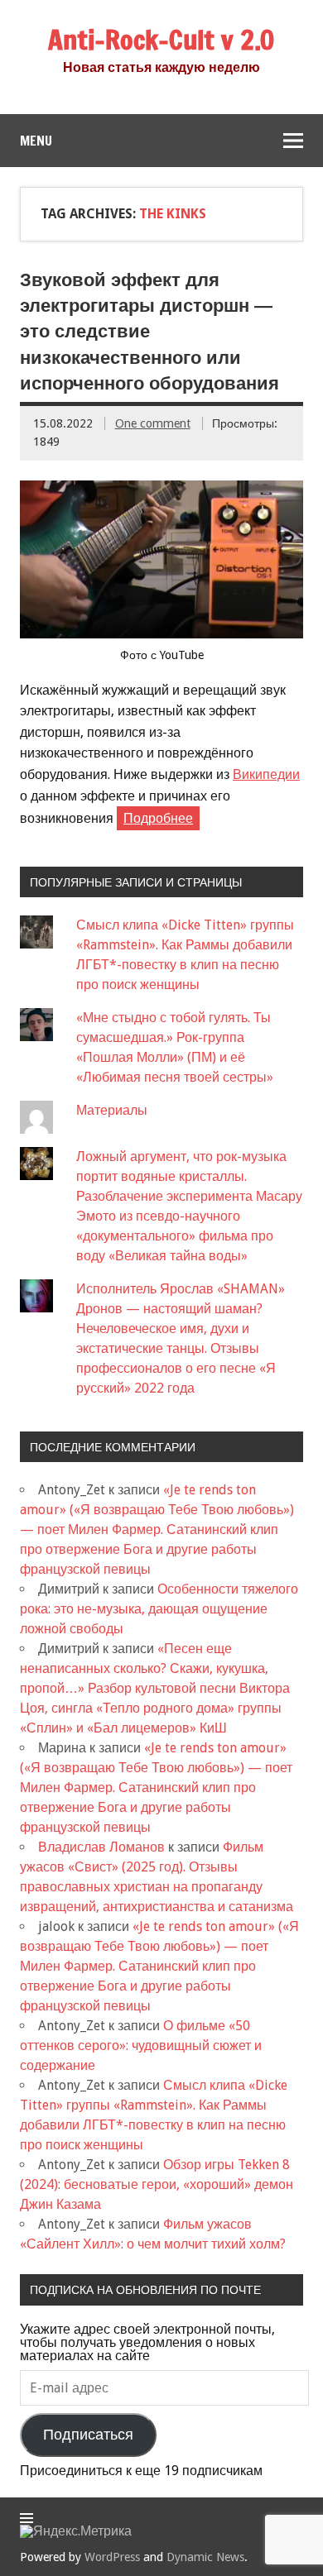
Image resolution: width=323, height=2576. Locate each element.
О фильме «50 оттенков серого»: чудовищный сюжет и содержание (141, 2046)
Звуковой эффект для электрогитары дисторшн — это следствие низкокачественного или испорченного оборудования (149, 332)
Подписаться (88, 2435)
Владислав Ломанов (101, 1847)
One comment (153, 423)
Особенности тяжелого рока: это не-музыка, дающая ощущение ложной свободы (159, 1609)
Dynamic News (205, 2557)
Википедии (266, 774)
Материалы (112, 1110)
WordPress (112, 2557)
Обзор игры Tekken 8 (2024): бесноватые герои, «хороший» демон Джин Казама (157, 2184)
